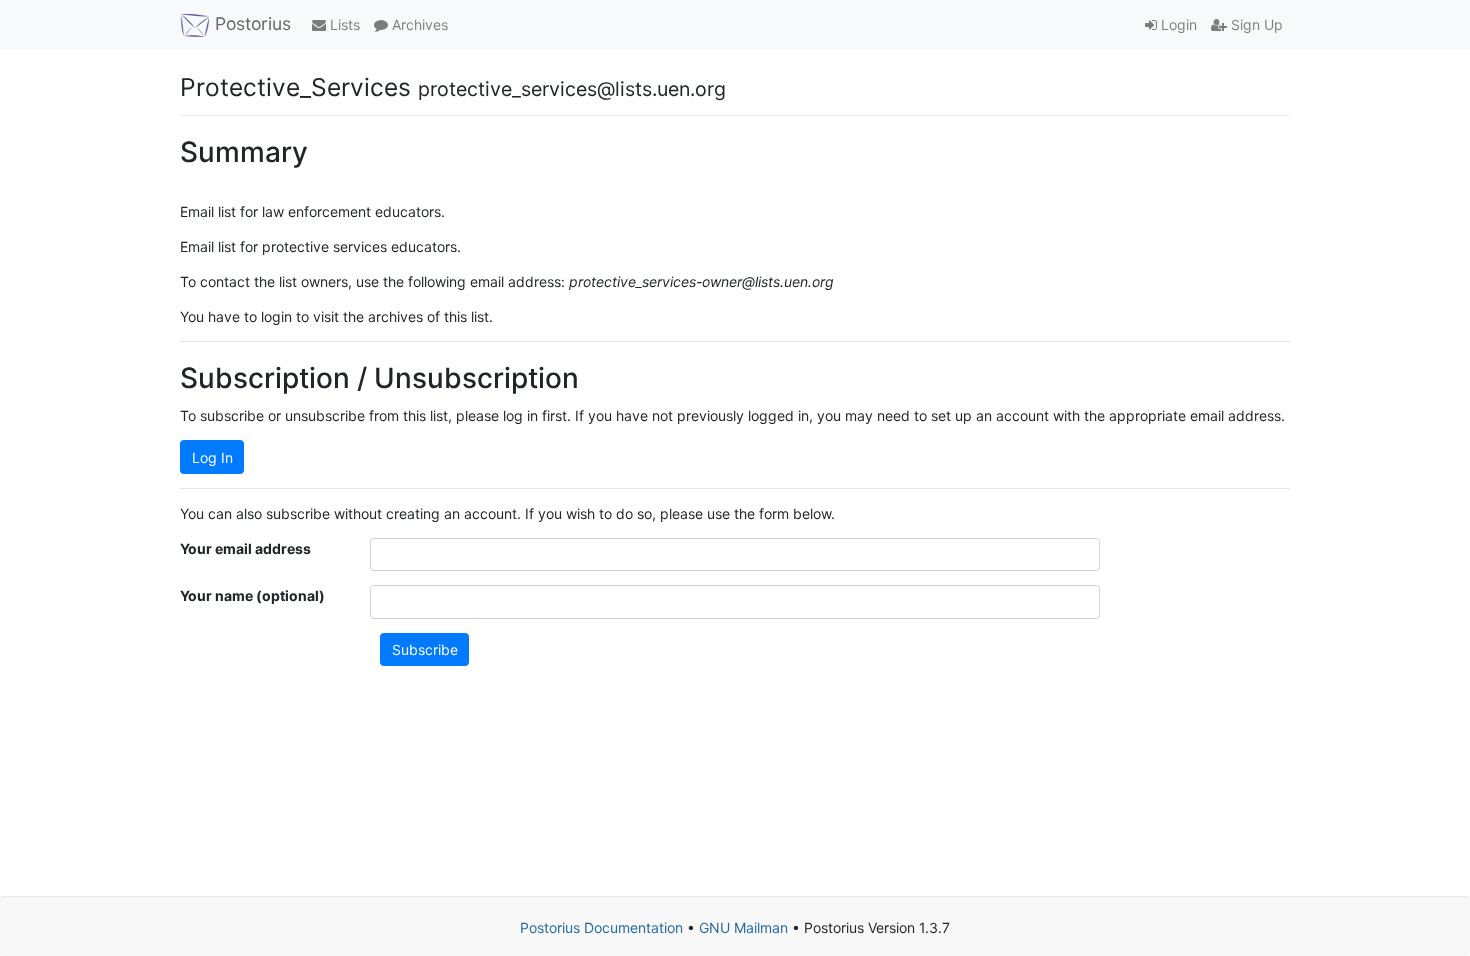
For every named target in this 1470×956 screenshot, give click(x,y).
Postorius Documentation (601, 927)
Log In (212, 457)
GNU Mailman (743, 927)
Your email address (245, 548)
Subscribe (425, 649)
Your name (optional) (252, 595)
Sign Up (1255, 24)
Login (1177, 24)
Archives (418, 24)
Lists (343, 24)
